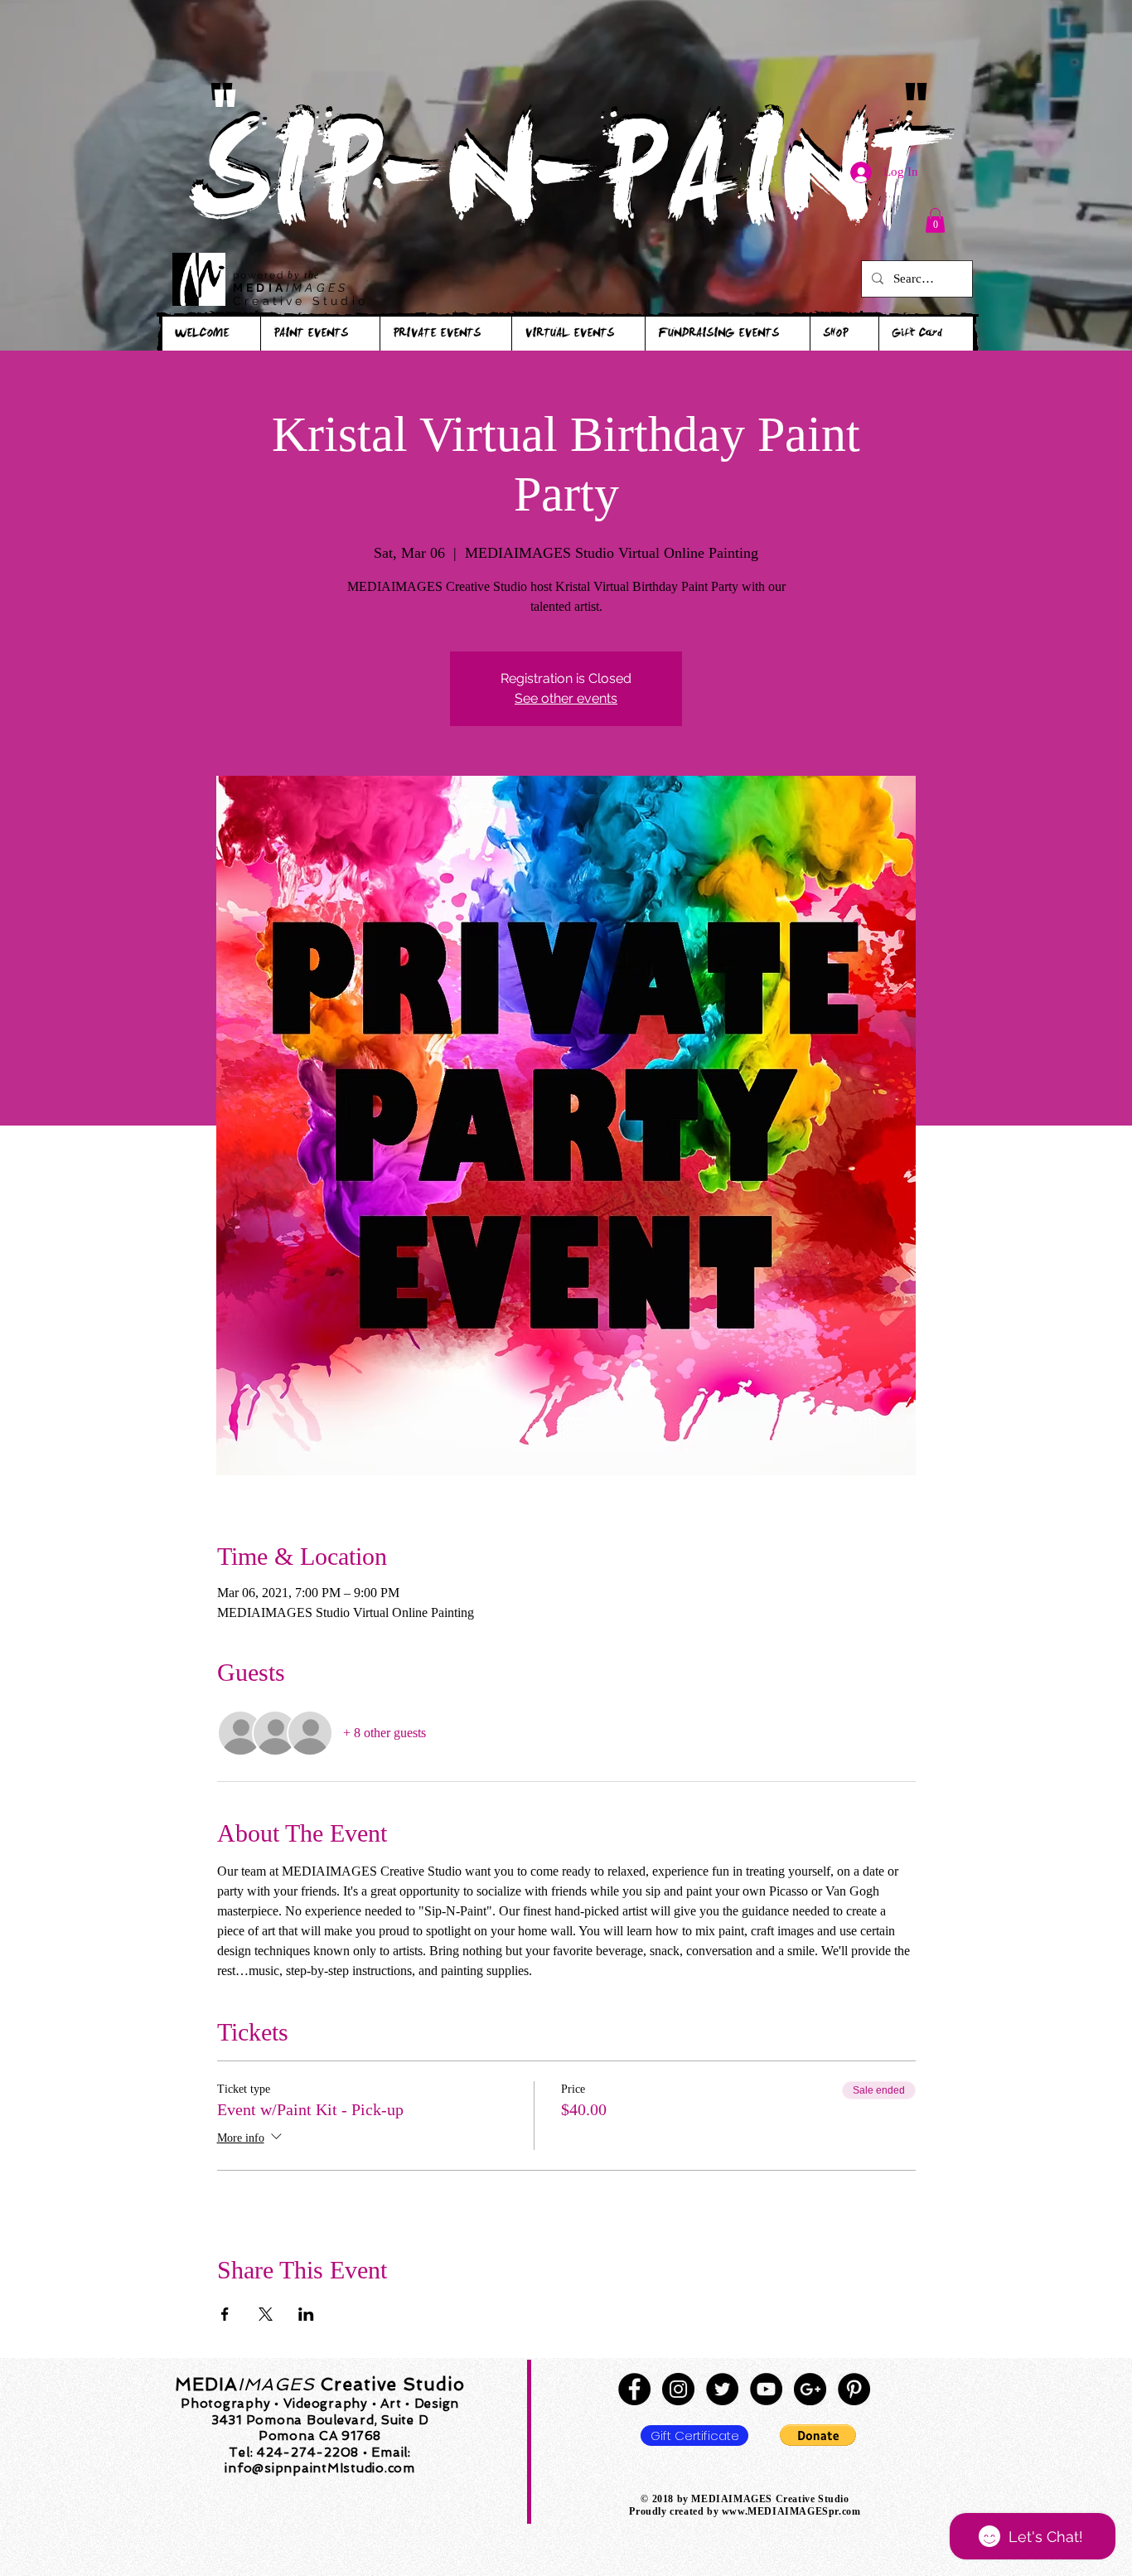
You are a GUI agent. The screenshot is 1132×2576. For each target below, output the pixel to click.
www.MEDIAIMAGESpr (780, 2511)
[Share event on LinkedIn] (306, 2314)
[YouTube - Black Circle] (766, 2389)
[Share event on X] (266, 2314)
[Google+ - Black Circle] (810, 2389)
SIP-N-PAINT (565, 189)
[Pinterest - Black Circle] (854, 2389)
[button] (935, 220)
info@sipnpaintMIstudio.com (320, 2468)
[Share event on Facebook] (225, 2314)
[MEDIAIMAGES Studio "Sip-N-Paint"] (634, 2389)
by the (304, 275)
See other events (566, 698)
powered (260, 275)
